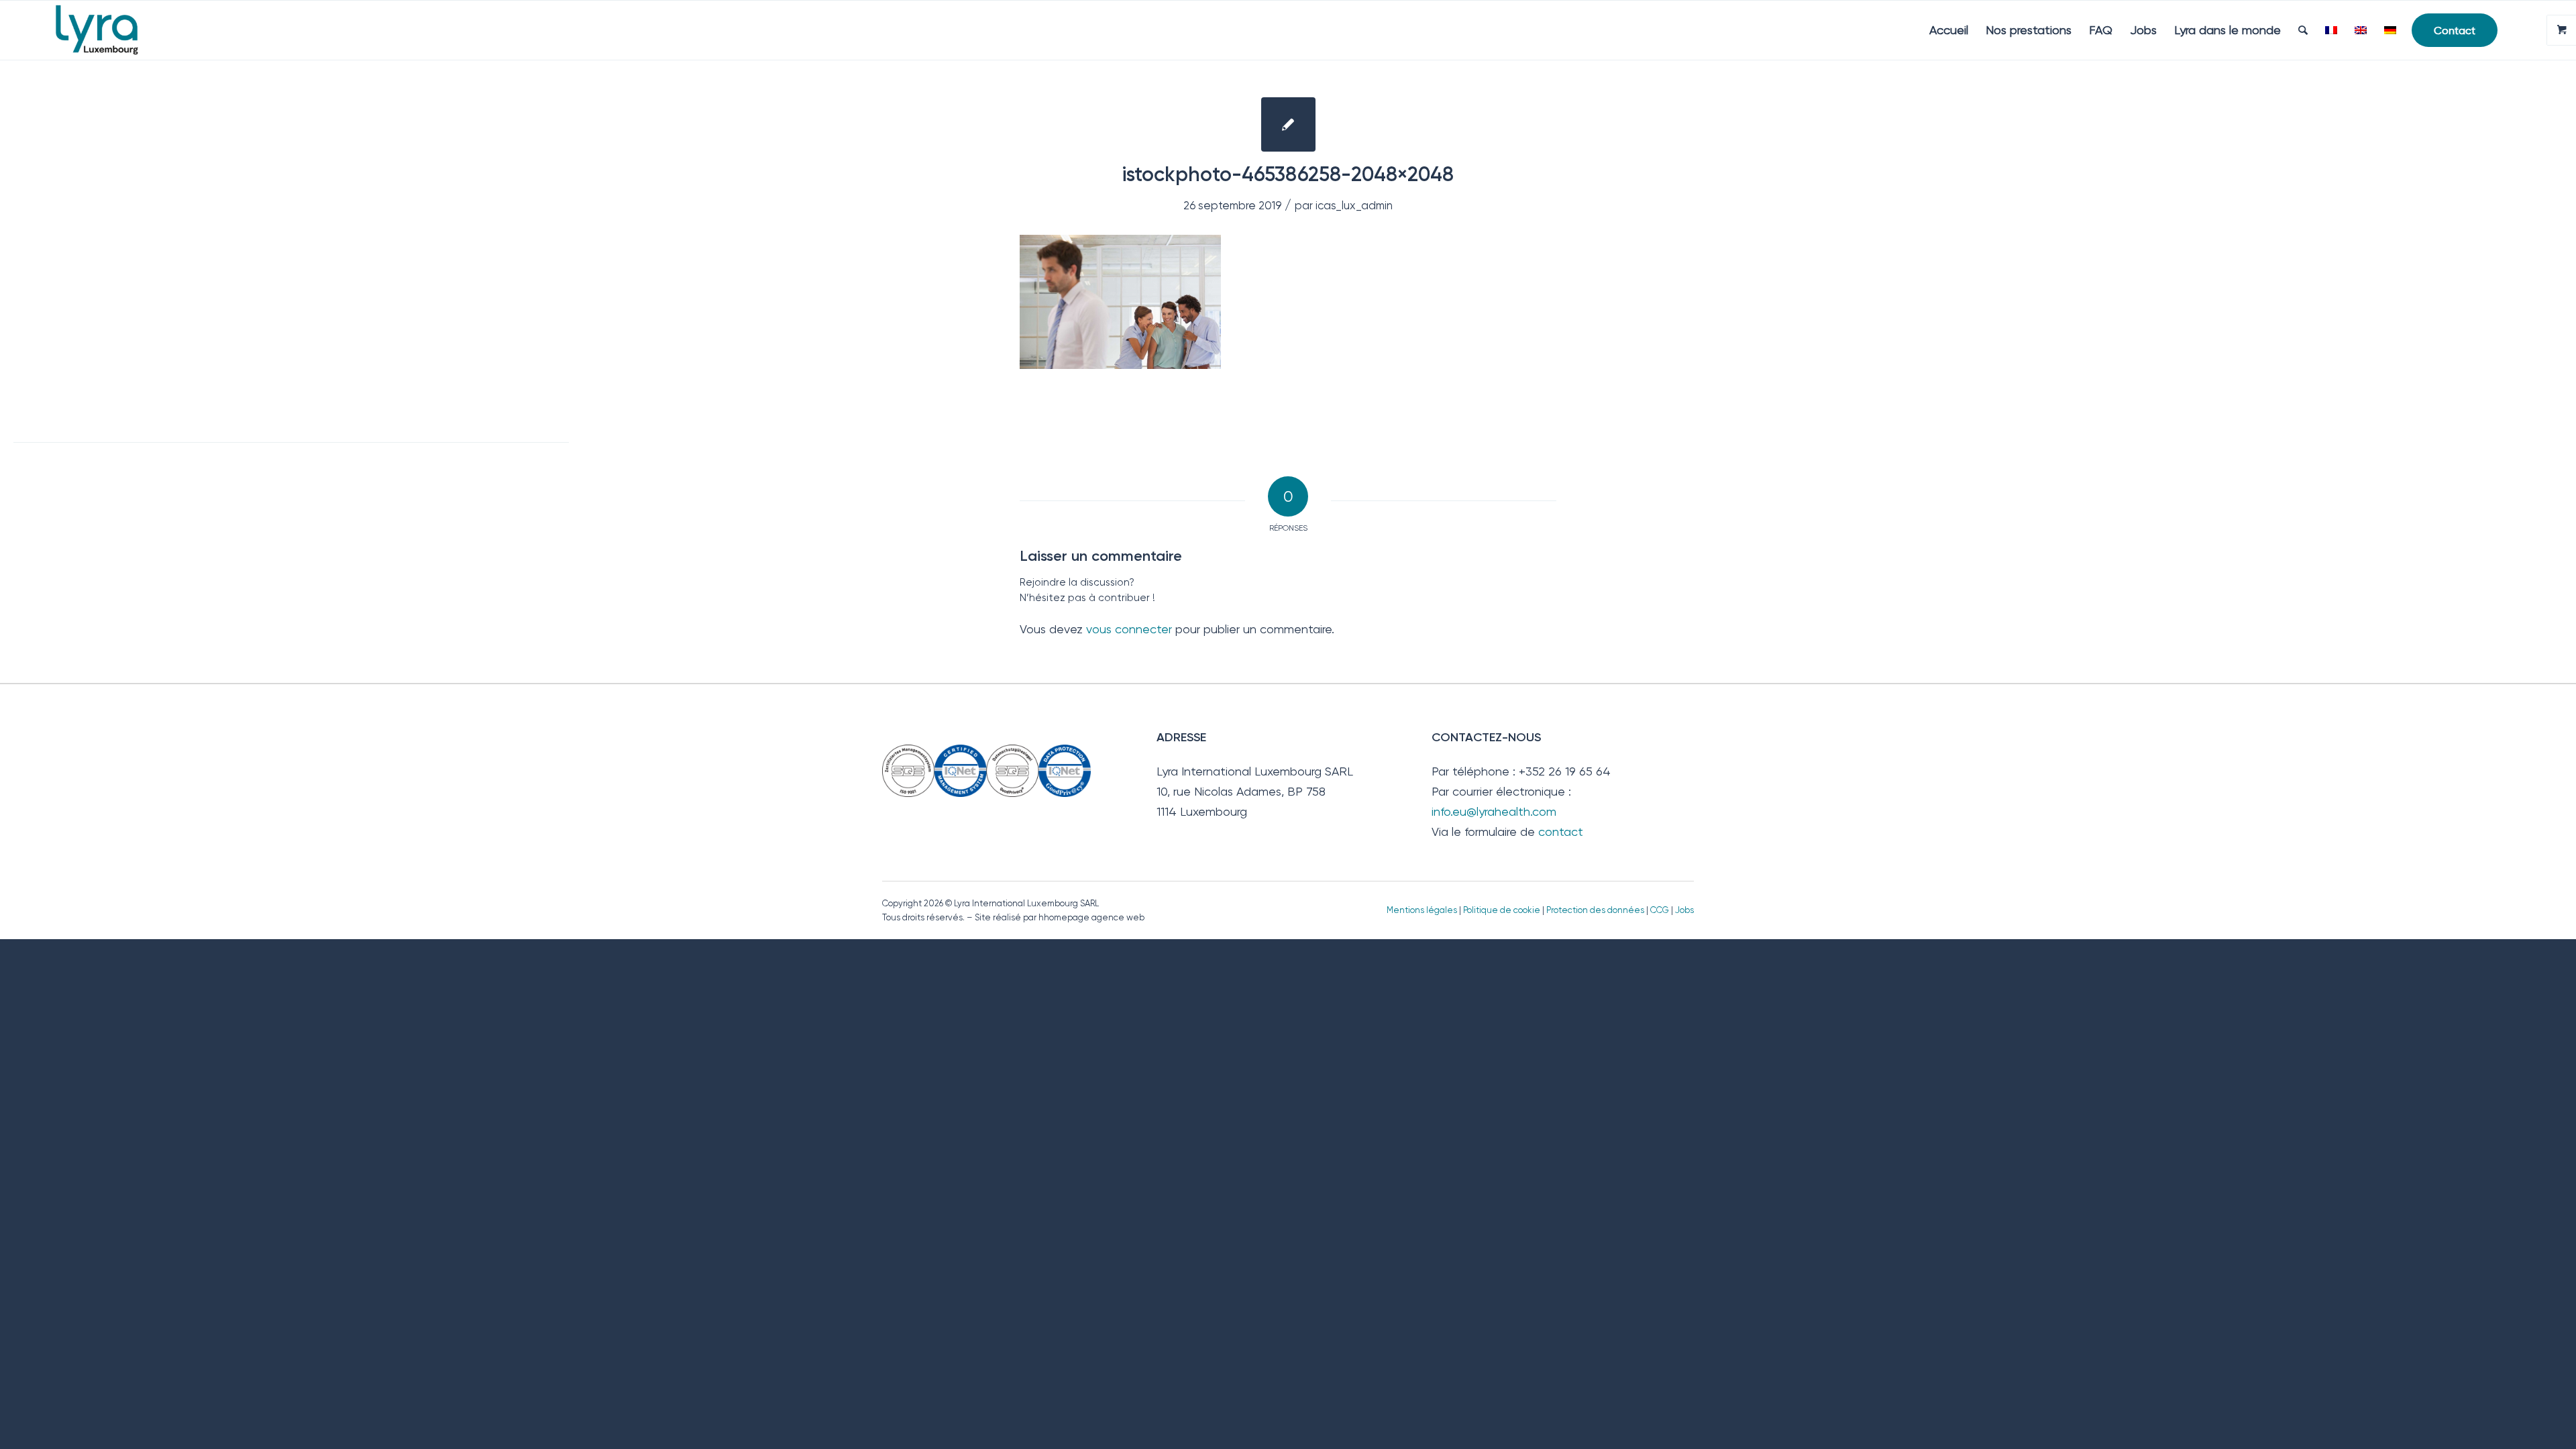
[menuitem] (1949, 30)
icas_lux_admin (1354, 206)
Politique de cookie (1502, 910)
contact (1561, 831)
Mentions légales (1422, 910)
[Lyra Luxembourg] (116, 30)
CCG (1661, 910)
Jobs (1684, 910)
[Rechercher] (2303, 30)
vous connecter (1129, 629)
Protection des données (1595, 910)
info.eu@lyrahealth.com (1494, 811)
